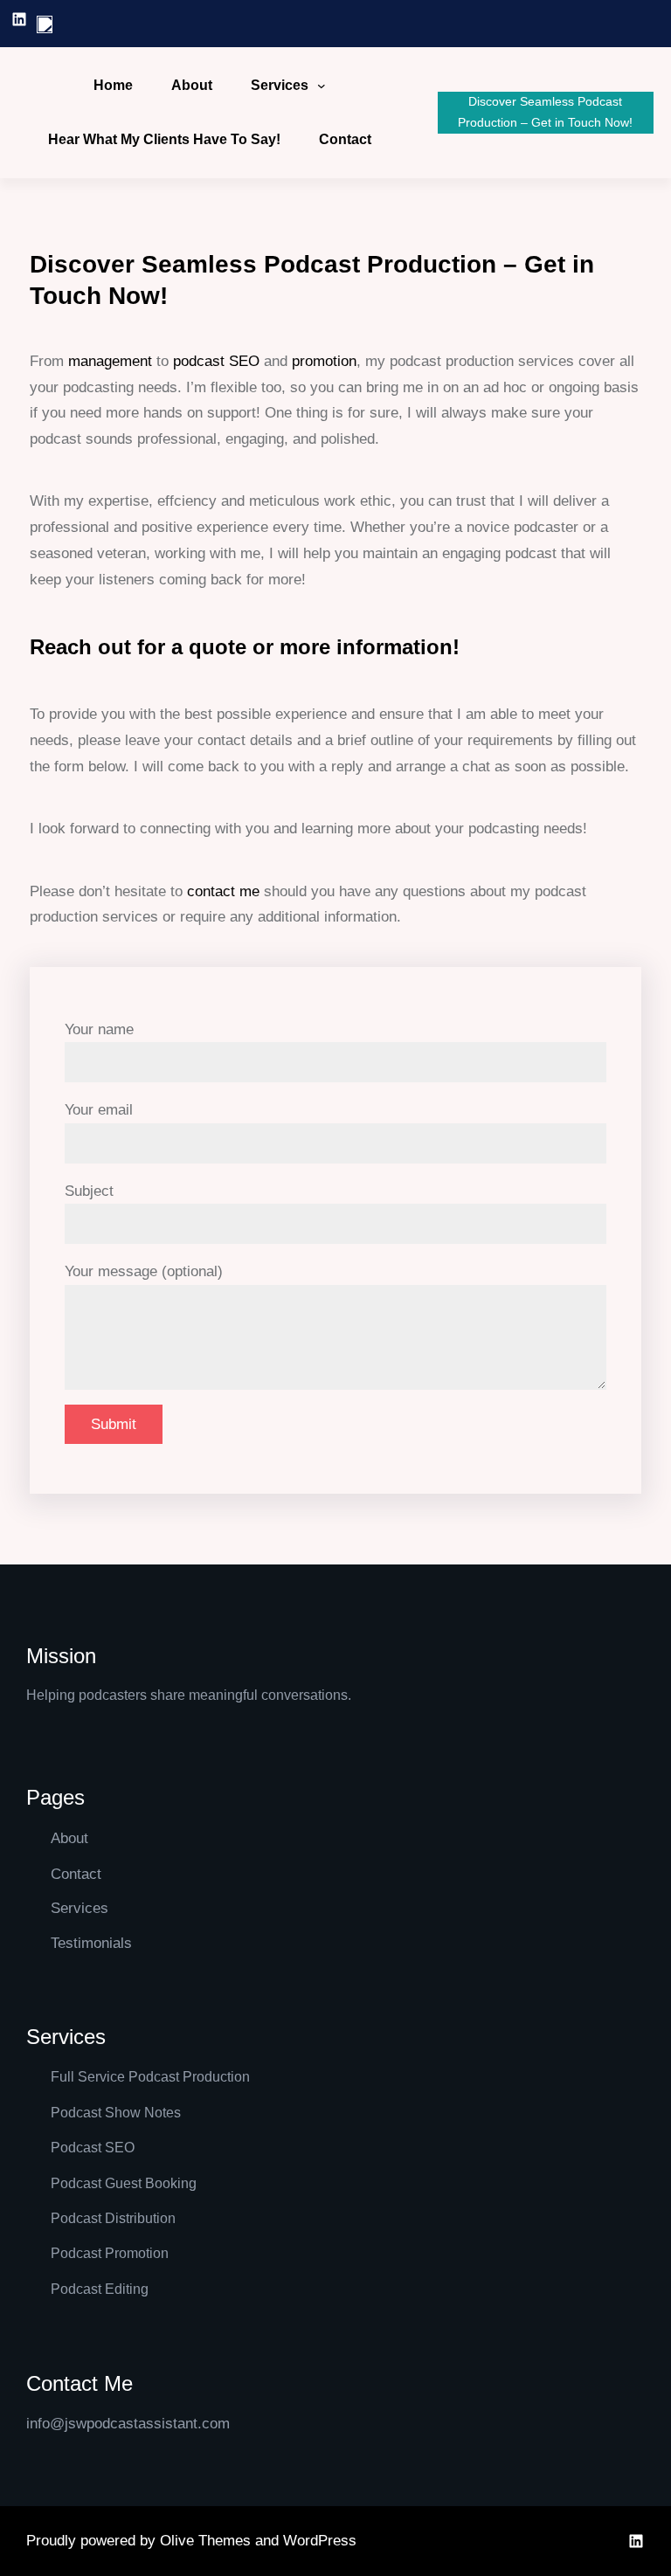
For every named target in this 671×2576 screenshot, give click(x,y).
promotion (324, 361)
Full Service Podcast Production (150, 2077)
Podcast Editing (100, 2289)
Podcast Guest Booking (124, 2183)
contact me (223, 891)
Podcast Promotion (110, 2253)
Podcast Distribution (113, 2218)
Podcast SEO (93, 2148)
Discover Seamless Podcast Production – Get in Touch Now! (545, 112)
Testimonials (91, 1943)
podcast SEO (216, 361)
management (110, 361)
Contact (76, 1874)
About (69, 1838)
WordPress (320, 2541)
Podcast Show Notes (116, 2113)
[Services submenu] (322, 86)
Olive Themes (208, 2541)
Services (280, 85)
